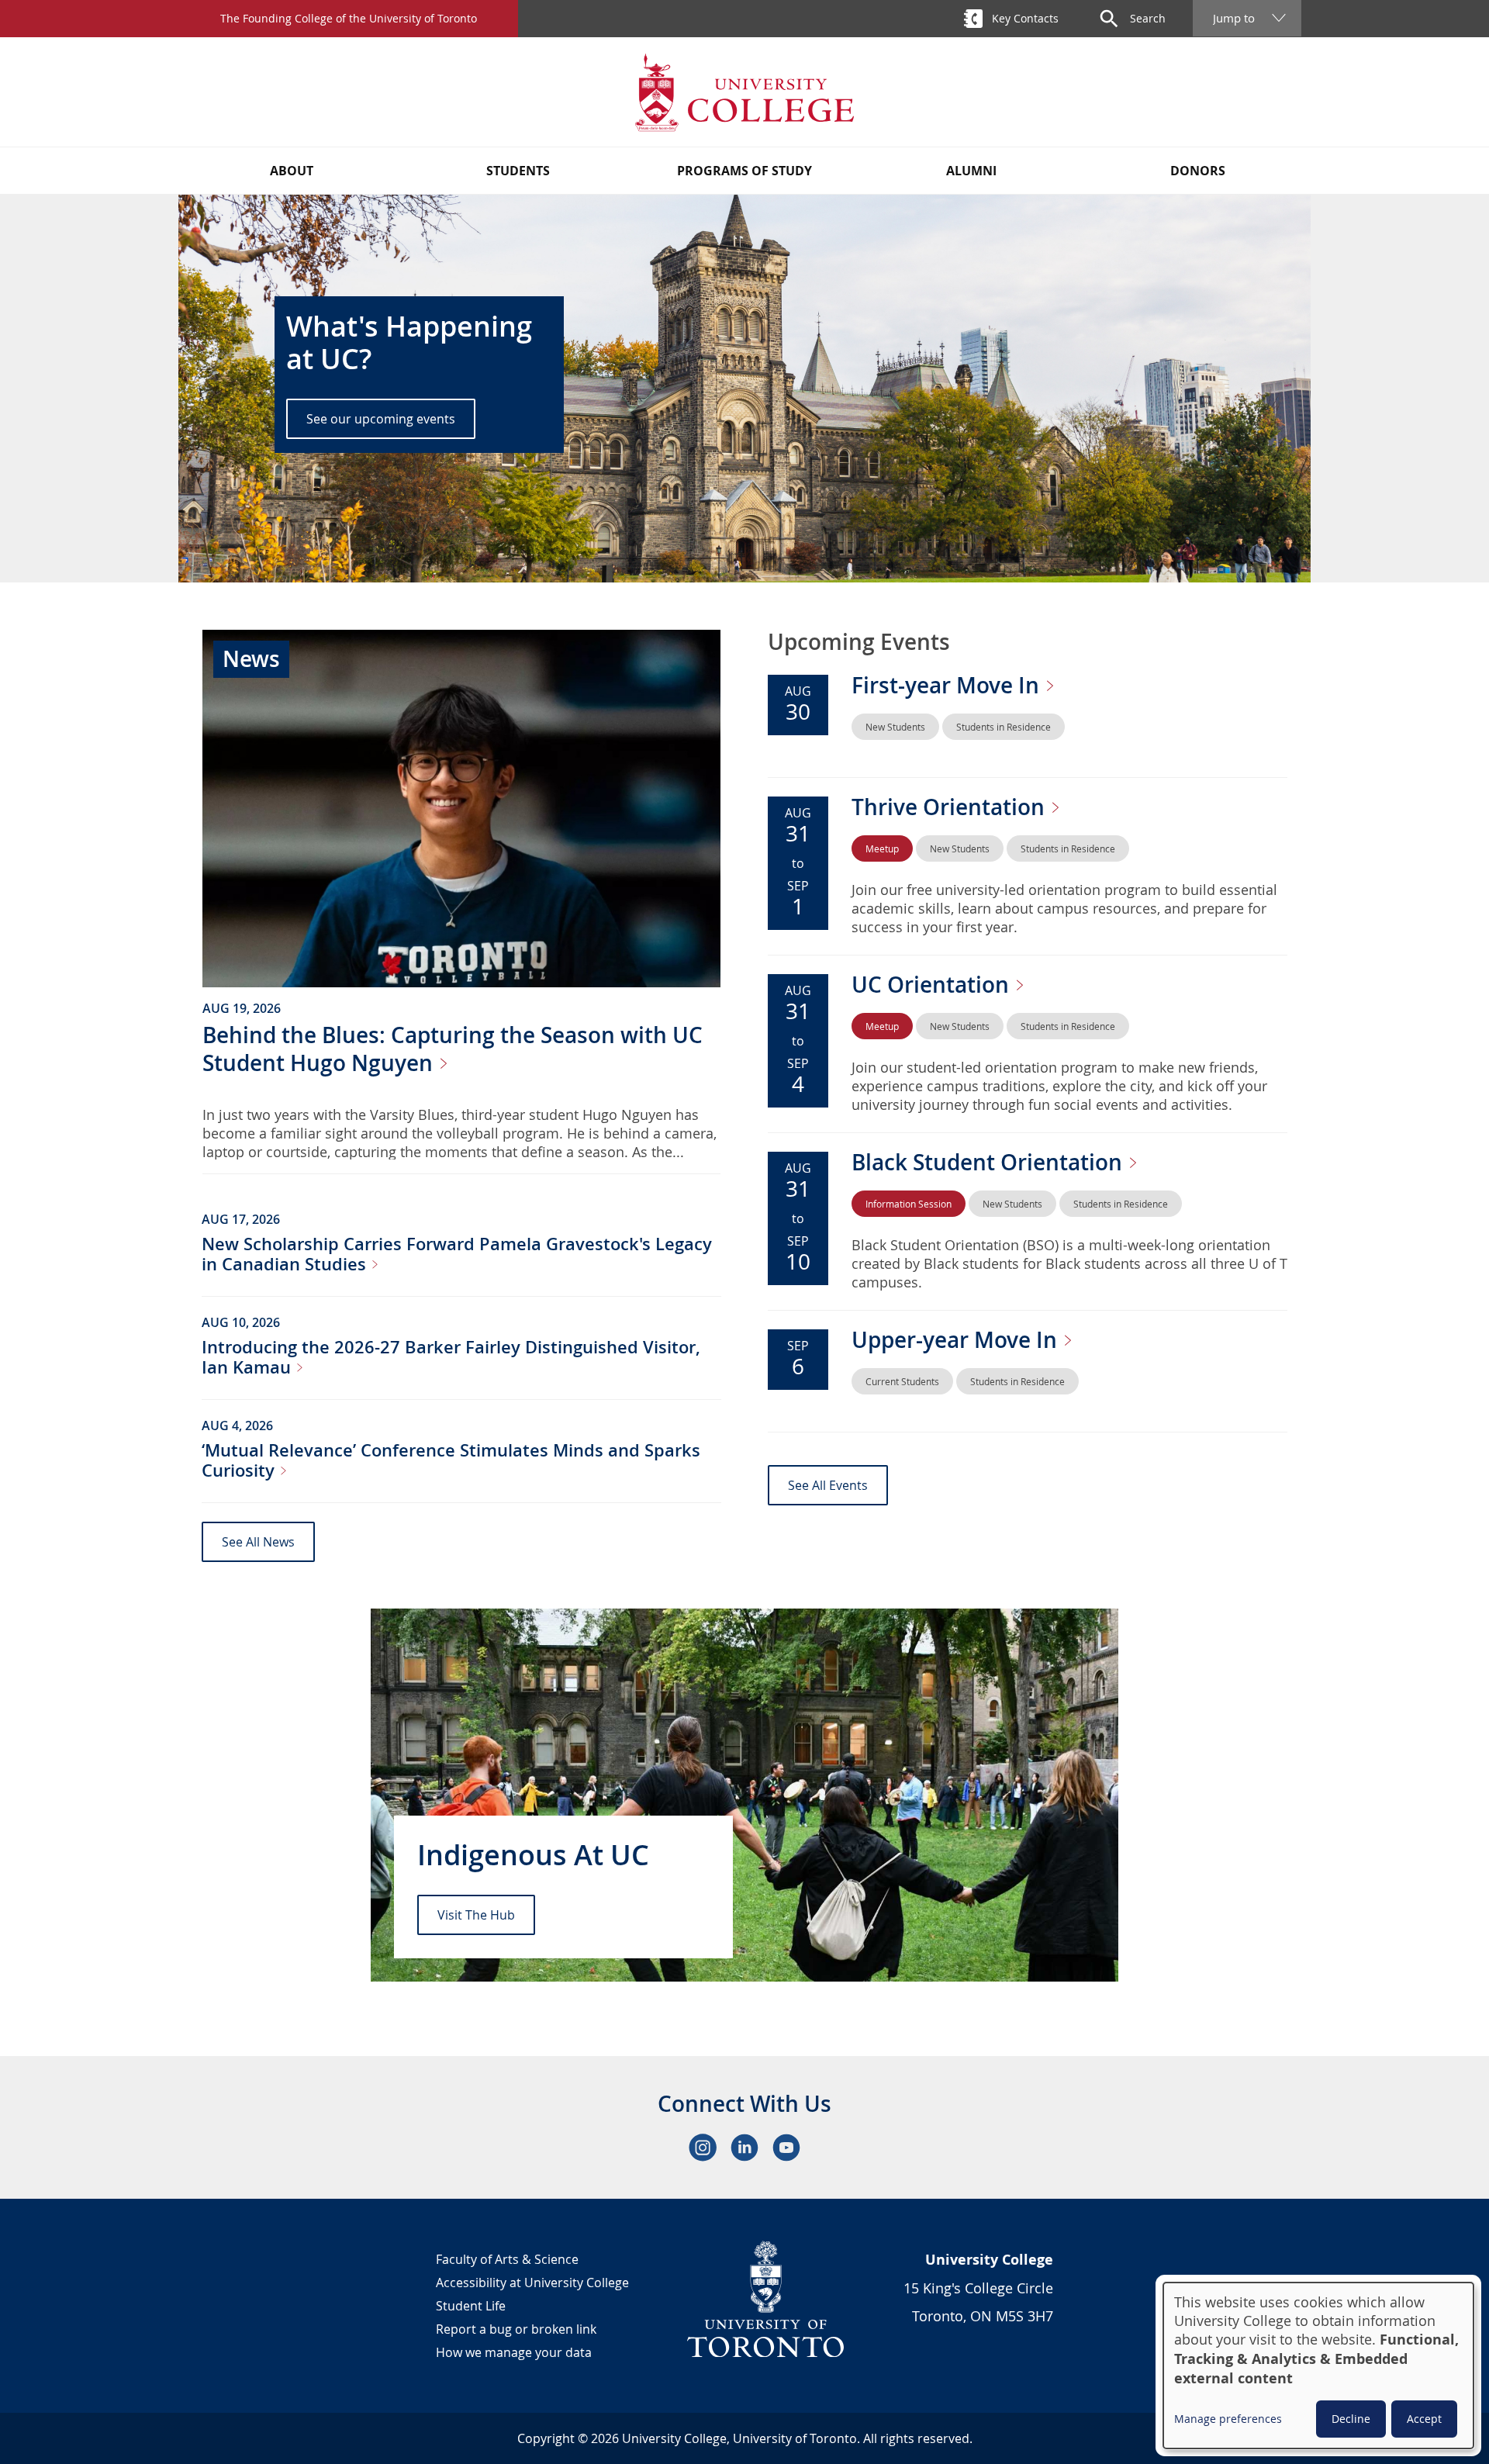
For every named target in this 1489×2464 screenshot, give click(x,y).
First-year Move (948, 685)
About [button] (292, 171)
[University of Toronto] (766, 2299)
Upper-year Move (957, 1340)
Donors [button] (1198, 171)
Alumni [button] (971, 171)
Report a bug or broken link (516, 2329)
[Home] (744, 92)
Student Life (471, 2306)
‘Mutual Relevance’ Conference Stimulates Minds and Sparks (451, 1460)
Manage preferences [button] (1228, 2419)
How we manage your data (514, 2352)
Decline (1351, 2419)
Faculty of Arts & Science (507, 2259)
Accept (1424, 2419)
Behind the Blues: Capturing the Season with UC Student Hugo (453, 1049)
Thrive (951, 807)
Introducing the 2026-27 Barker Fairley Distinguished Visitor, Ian (451, 1357)
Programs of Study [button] (744, 171)
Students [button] (518, 171)
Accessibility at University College (532, 2283)
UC (933, 985)
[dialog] (1318, 2366)
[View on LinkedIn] (744, 2148)
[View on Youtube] (786, 2148)
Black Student (990, 1162)
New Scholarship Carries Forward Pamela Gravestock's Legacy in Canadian (457, 1254)
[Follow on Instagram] (703, 2148)
